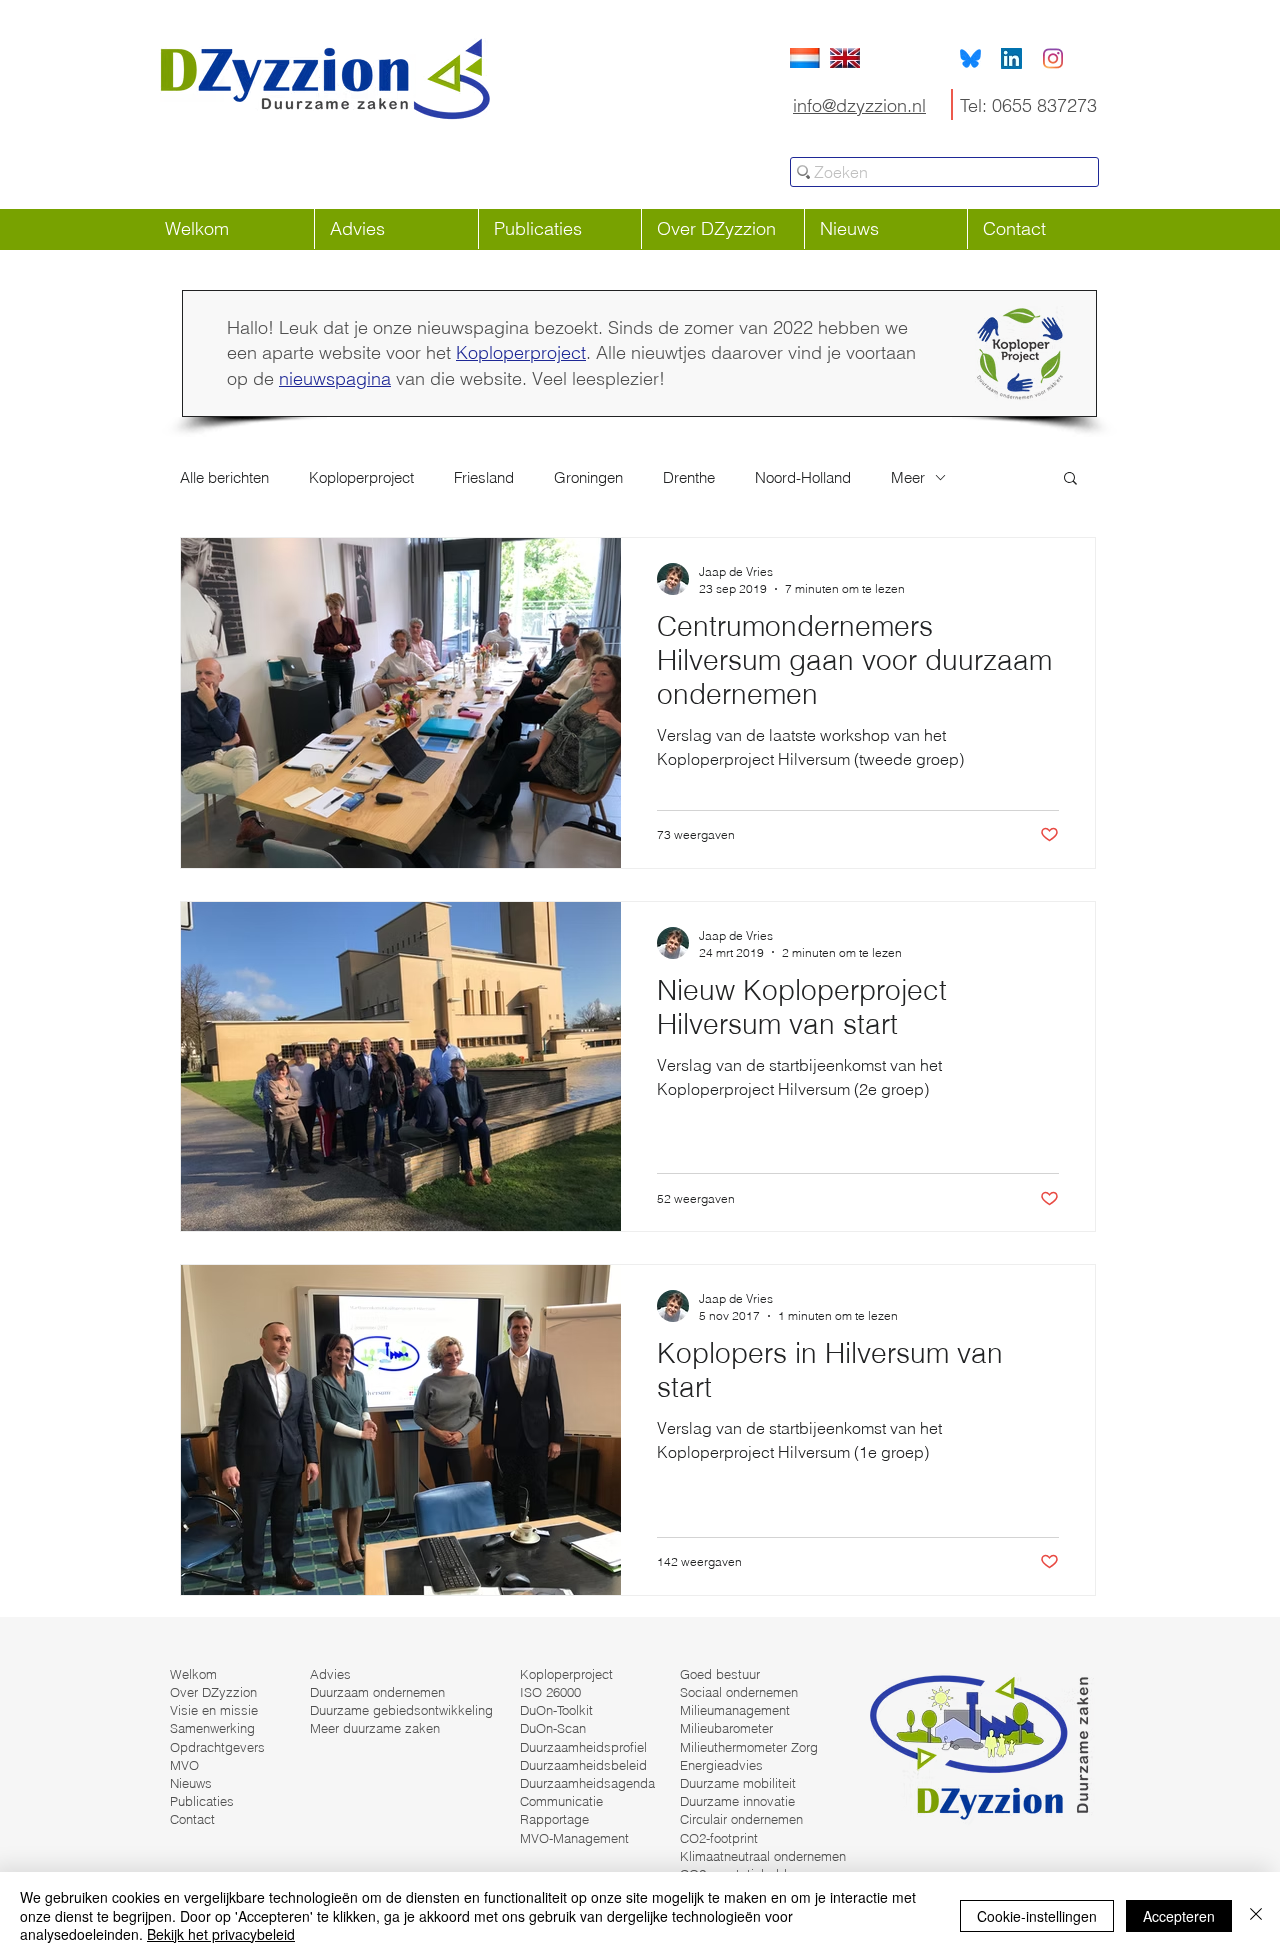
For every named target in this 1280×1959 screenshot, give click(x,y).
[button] (1070, 479)
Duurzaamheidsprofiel (583, 1747)
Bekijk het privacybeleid (221, 1934)
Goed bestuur (720, 1674)
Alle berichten (224, 477)
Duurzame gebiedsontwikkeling (401, 1710)
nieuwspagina (335, 378)
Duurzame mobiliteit (738, 1783)
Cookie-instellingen (1037, 1916)
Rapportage (554, 1819)
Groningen (588, 477)
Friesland (484, 477)
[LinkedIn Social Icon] (1011, 58)
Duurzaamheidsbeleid (583, 1765)
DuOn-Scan (553, 1728)
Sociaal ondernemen (739, 1692)
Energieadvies (721, 1765)
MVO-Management (574, 1838)
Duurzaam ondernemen (377, 1692)
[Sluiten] (1256, 1915)
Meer (908, 477)
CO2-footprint (719, 1838)
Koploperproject (521, 352)
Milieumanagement (735, 1710)
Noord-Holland (803, 477)
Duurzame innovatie (737, 1801)
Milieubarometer (726, 1728)
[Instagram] (1052, 58)
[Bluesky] (970, 58)
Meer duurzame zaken (375, 1728)
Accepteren (1179, 1916)
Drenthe (689, 477)
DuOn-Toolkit (556, 1710)
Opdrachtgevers (217, 1747)
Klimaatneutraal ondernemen (763, 1856)
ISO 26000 (550, 1692)
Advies (330, 1674)
